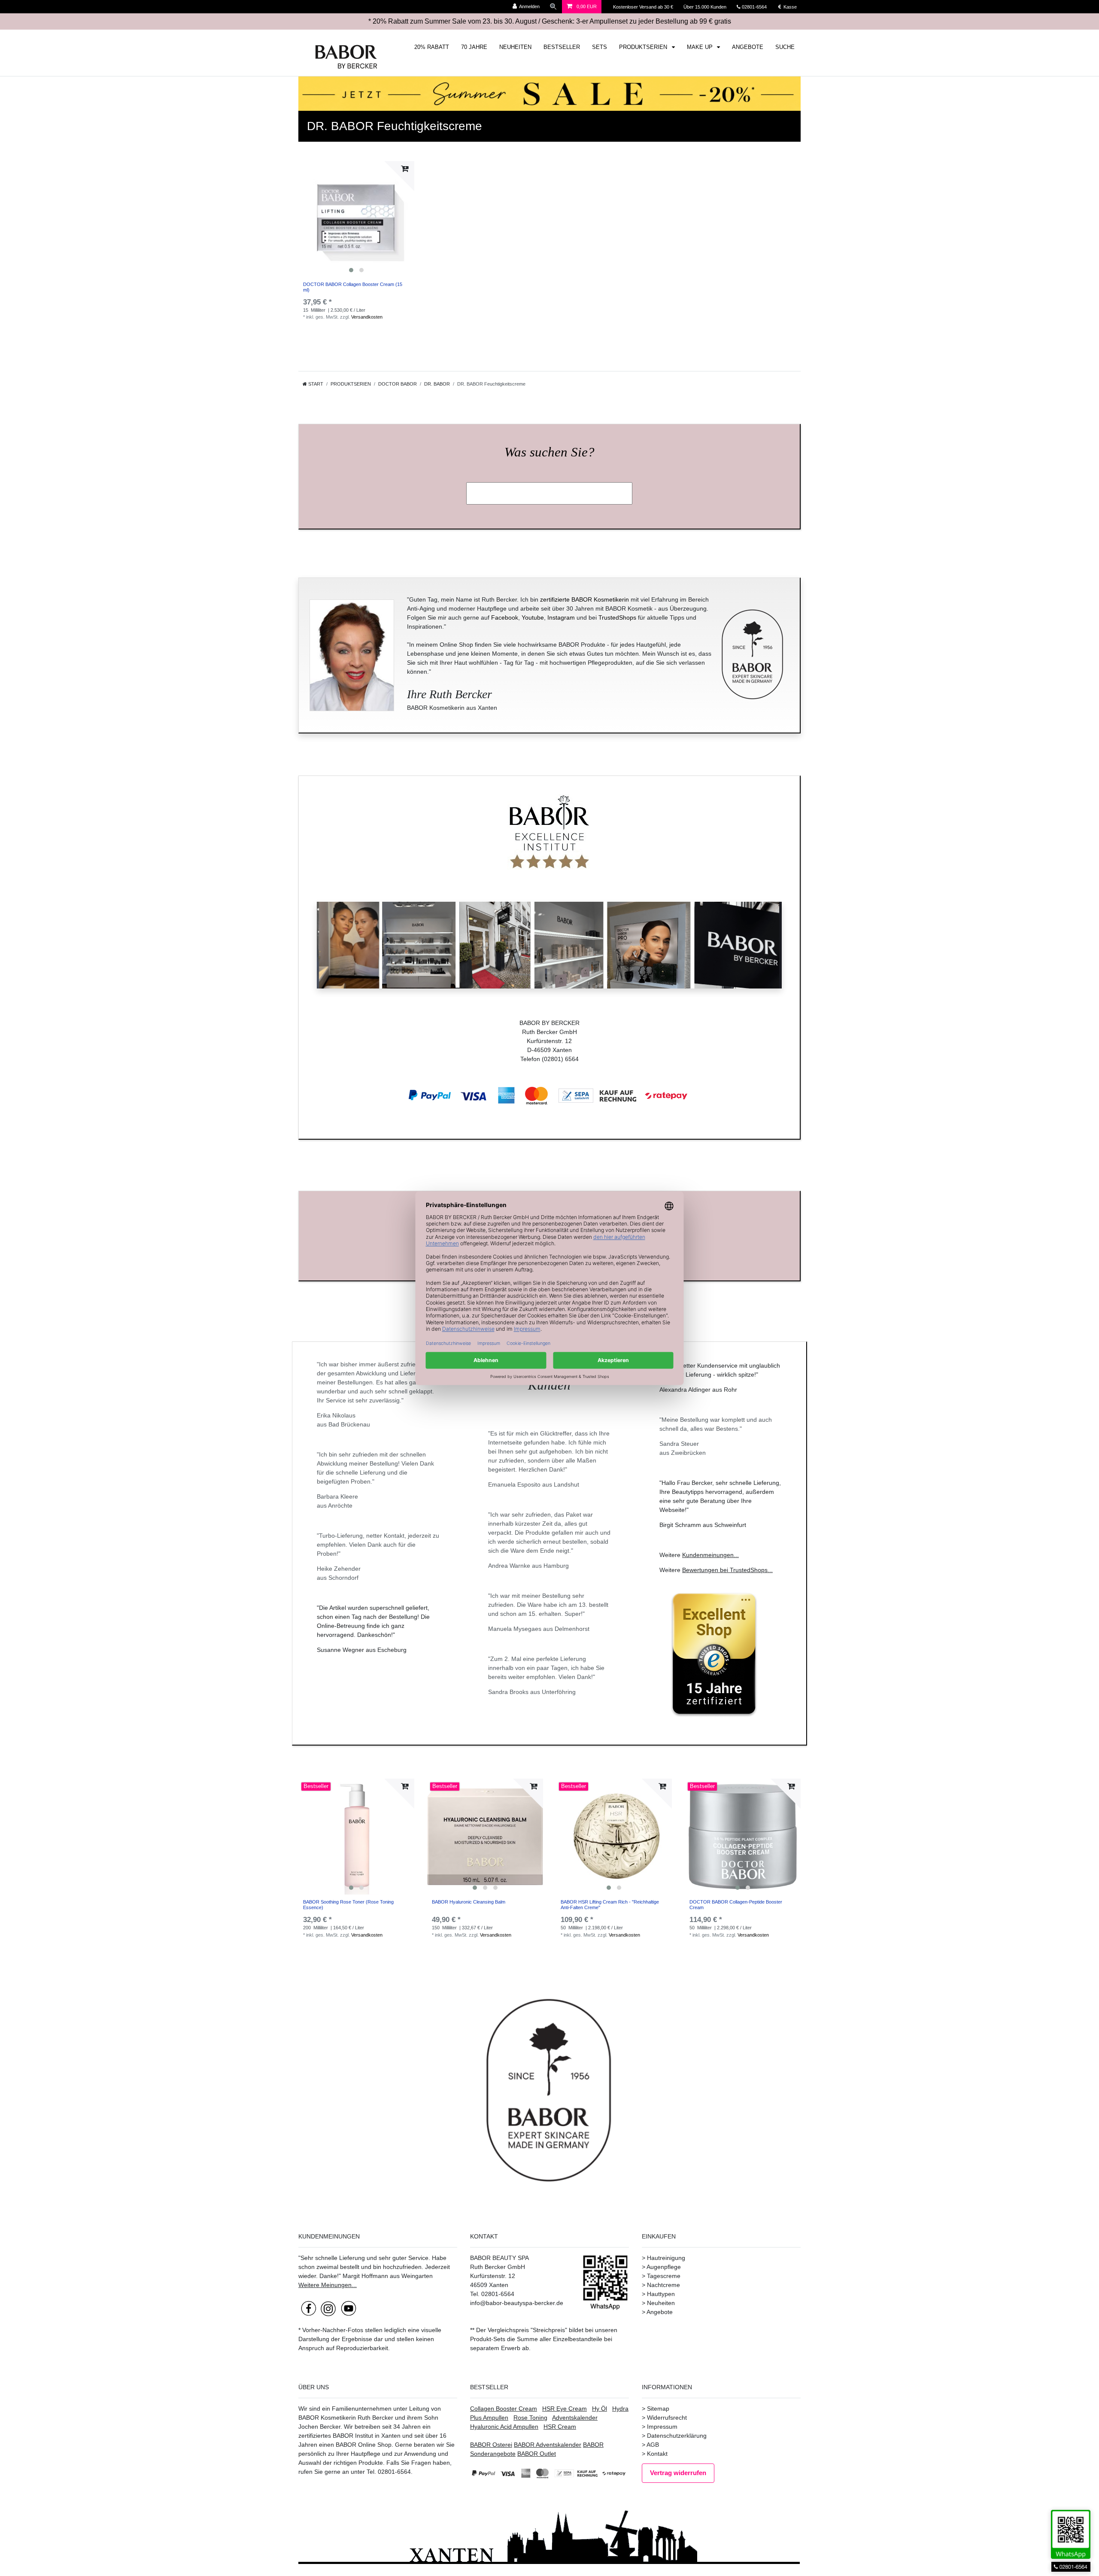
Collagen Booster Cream (504, 2409)
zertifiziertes (315, 2436)
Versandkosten (367, 317)
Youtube (533, 617)
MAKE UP (701, 47)
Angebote (660, 2312)
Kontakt (657, 2454)
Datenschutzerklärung (677, 2436)
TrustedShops (617, 617)
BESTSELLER (562, 47)
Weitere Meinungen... (328, 2285)
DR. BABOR (437, 384)
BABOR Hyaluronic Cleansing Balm (469, 1902)
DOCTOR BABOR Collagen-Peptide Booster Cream (736, 1904)
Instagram (561, 617)
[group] (356, 219)
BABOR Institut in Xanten (367, 2436)
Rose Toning (530, 2418)
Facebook (505, 617)
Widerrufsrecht (667, 2418)
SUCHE (785, 47)
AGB (653, 2445)
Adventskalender (575, 2418)
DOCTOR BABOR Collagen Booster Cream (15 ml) (353, 287)
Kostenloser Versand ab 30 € (644, 7)
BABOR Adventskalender (548, 2445)
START (315, 384)
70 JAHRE (474, 47)
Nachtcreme (663, 2285)
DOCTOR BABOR (398, 384)
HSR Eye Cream (565, 2409)
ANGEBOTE (748, 47)
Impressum (662, 2427)
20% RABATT (432, 47)
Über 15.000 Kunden (706, 7)
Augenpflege (664, 2267)
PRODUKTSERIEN (644, 47)
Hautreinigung (666, 2258)
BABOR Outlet (537, 2454)
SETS (600, 47)
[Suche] (553, 7)
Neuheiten (661, 2303)
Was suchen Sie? (549, 452)
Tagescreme (664, 2276)
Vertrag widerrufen (678, 2473)
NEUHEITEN (515, 47)
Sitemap (658, 2409)
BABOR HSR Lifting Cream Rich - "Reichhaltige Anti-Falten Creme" (610, 1904)
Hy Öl (600, 2409)
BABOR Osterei (491, 2445)
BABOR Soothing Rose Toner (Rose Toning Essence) (348, 1904)
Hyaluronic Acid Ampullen (504, 2427)
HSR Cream (560, 2427)
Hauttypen (661, 2294)
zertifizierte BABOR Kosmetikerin (584, 599)
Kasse (789, 7)
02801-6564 (758, 7)
